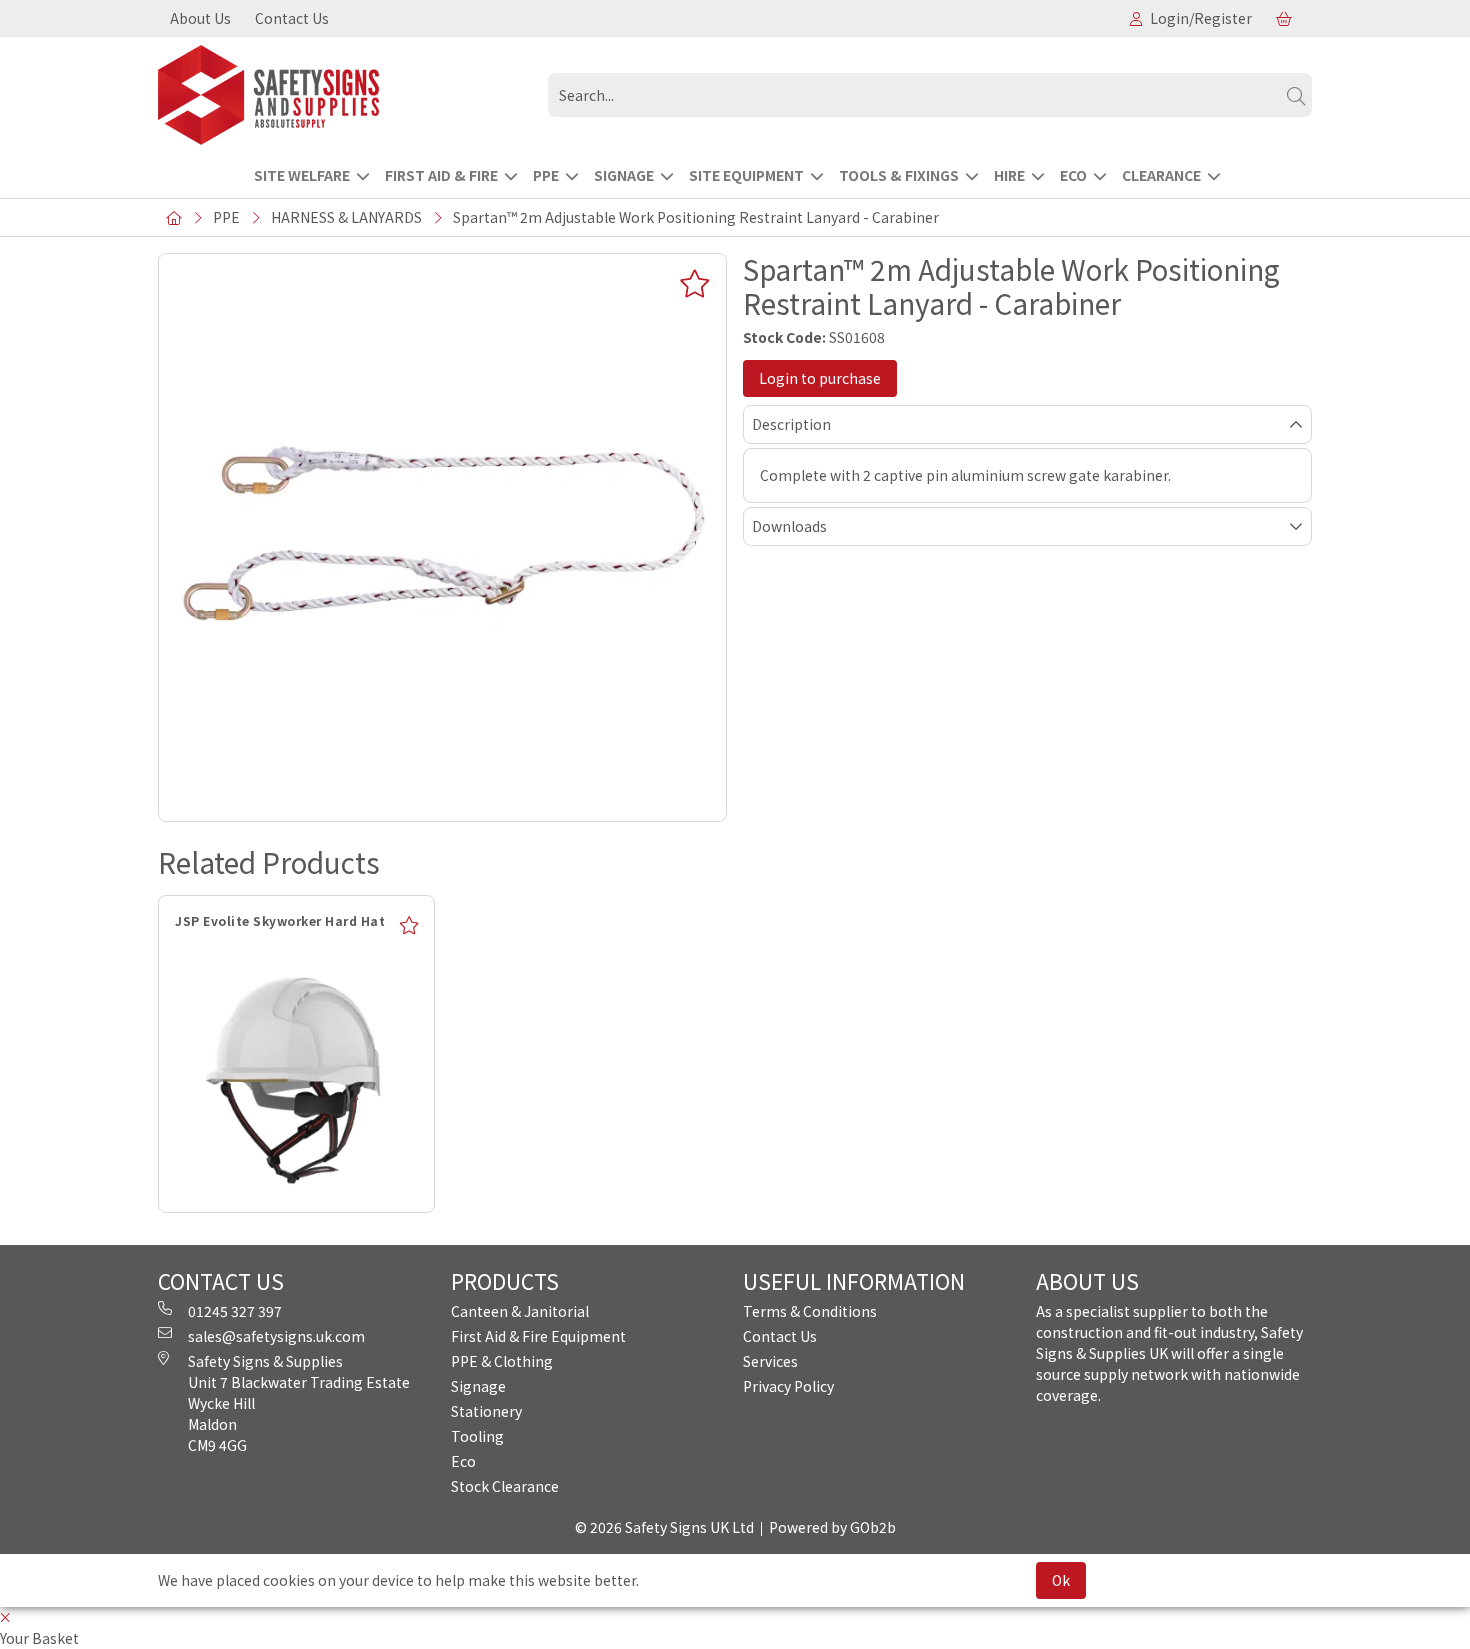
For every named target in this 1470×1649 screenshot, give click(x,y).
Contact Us (292, 18)
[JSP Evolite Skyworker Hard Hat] (296, 1075)
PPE (546, 175)
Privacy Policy (788, 1386)
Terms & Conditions (810, 1311)
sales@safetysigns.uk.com (276, 1336)
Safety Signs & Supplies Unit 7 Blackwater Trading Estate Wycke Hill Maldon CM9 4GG (299, 1403)
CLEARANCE (1161, 175)
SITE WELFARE (302, 175)
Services (770, 1361)
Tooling (477, 1436)
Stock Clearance (505, 1486)
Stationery (486, 1411)
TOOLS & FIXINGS (899, 175)
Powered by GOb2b (832, 1527)
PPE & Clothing (502, 1361)
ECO (1073, 175)
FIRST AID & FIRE (441, 175)
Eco (463, 1461)
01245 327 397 (235, 1311)
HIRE (1009, 175)
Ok (1061, 1580)
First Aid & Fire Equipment (538, 1336)
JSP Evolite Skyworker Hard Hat (280, 920)
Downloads (789, 526)
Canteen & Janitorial (520, 1311)
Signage (478, 1386)
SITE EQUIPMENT (746, 175)
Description (791, 424)
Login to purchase (820, 378)
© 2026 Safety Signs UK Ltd (664, 1527)
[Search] (1296, 95)
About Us (200, 18)
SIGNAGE (624, 175)
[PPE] (345, 95)
